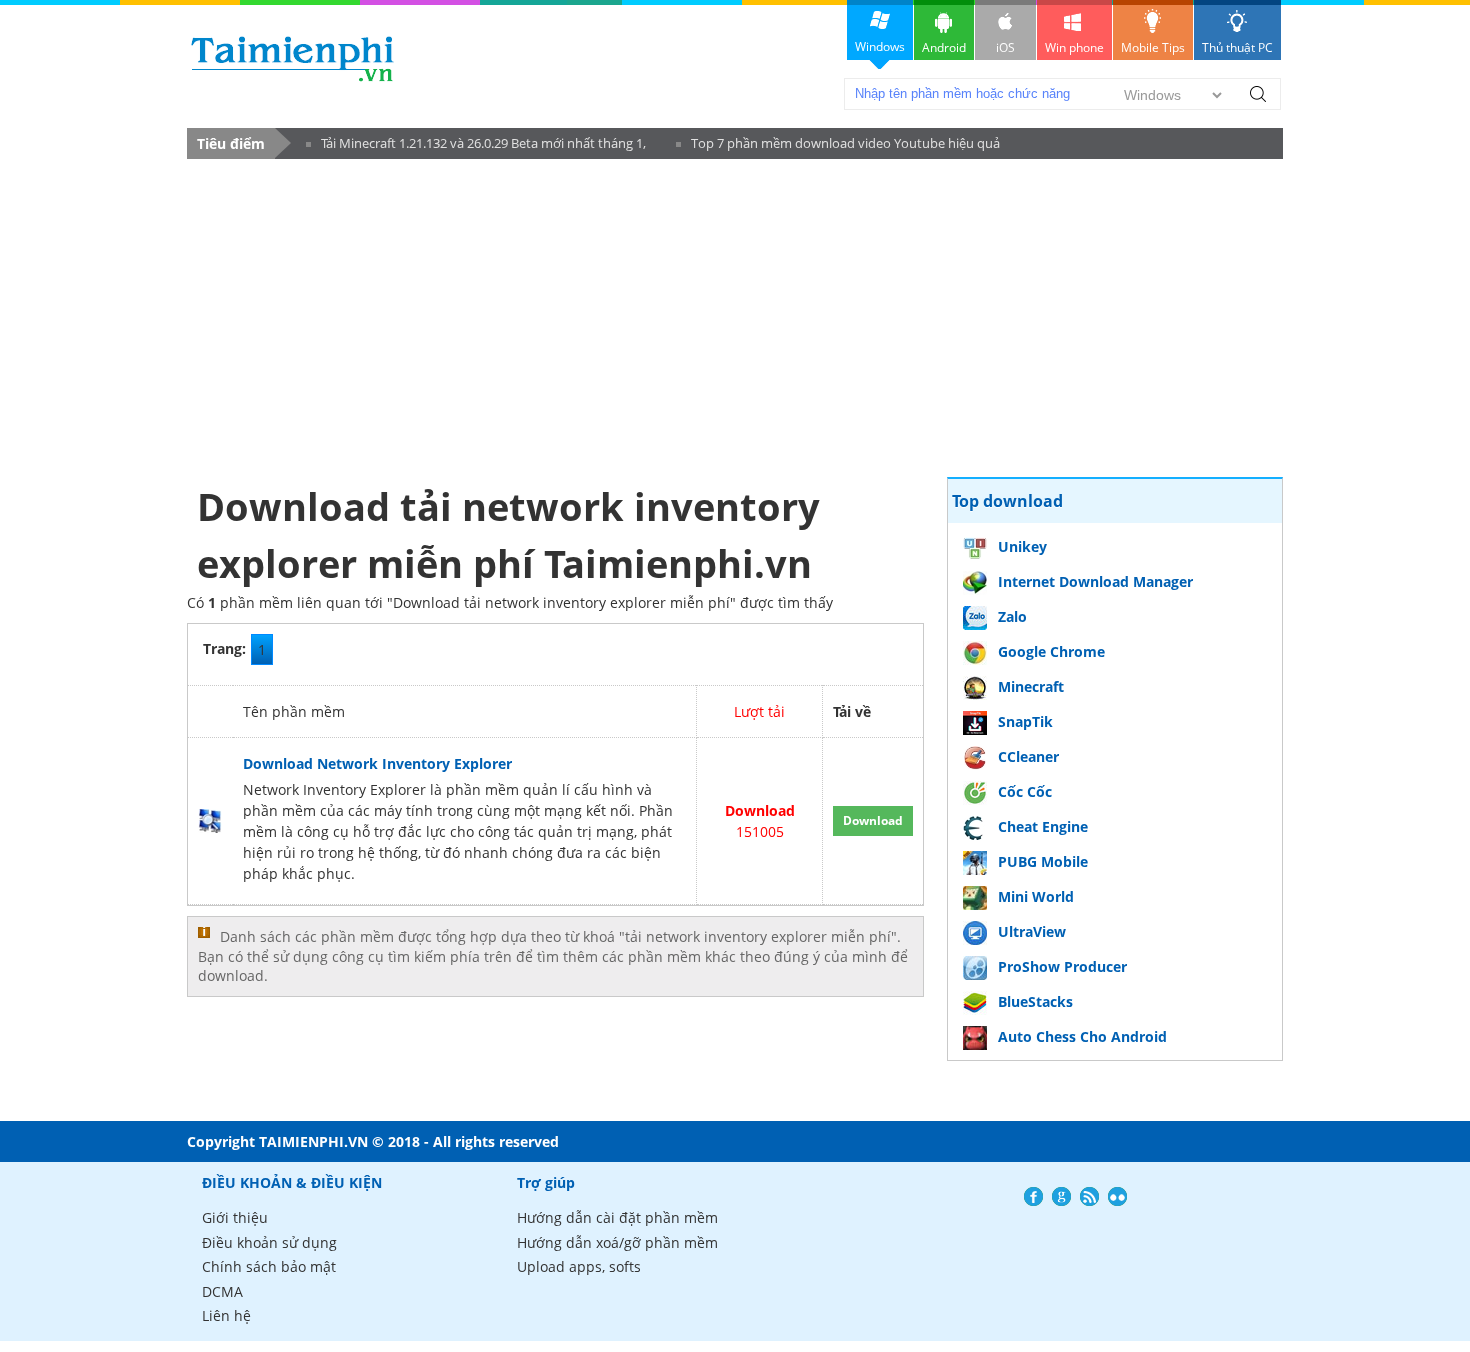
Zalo (1012, 616)
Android (944, 47)
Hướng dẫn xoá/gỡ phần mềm (617, 1242)
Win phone (1074, 47)
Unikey (1022, 546)
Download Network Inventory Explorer (377, 763)
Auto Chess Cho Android (1082, 1036)
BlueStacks (1035, 1001)
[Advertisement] (555, 317)
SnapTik (1025, 721)
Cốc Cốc (1025, 791)
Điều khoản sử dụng (269, 1242)
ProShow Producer (1062, 966)
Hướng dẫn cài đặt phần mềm (617, 1217)
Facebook (1033, 1196)
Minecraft (1031, 686)
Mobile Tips (1153, 47)
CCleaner (1028, 756)
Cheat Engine (1043, 826)
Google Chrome (1051, 651)
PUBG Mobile (1043, 861)
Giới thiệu (235, 1217)
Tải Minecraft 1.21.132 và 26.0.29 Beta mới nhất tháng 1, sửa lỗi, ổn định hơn (476, 146)
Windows (880, 46)
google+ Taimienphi (1061, 1196)
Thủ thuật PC (1237, 47)
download (292, 58)
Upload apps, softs (579, 1266)
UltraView (1032, 931)
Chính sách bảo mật (269, 1266)
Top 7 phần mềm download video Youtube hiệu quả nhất (838, 146)
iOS (1005, 47)
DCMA (222, 1291)
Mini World (1036, 896)
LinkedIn (1117, 1196)
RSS (1089, 1196)
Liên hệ (226, 1315)
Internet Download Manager (1095, 581)
